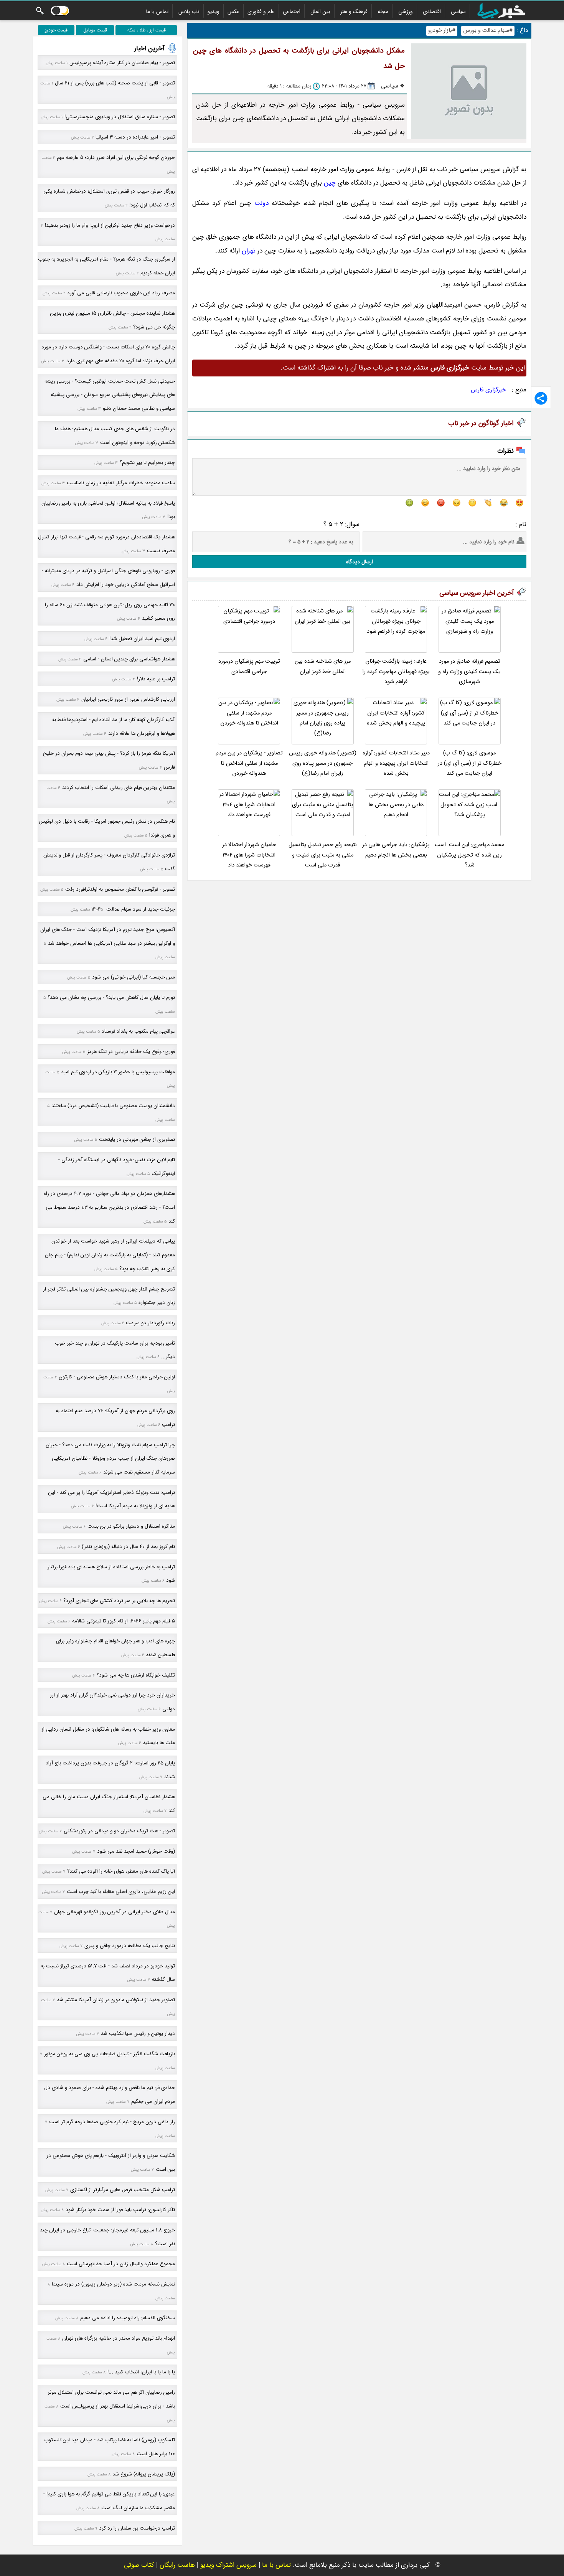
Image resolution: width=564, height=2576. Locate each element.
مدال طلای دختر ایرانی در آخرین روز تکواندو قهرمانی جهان (115, 1912)
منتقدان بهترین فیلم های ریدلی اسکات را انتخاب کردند (119, 788)
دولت (261, 203)
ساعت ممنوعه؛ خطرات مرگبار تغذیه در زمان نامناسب (121, 483)
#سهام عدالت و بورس (488, 31)
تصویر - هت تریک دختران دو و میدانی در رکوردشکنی (119, 1831)
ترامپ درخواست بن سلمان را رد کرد (137, 2528)
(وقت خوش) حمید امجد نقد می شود (136, 1851)
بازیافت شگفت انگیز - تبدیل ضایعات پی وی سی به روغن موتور (110, 2054)
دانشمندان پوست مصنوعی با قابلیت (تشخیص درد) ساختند (113, 1106)
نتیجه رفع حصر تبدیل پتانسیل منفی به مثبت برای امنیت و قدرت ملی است (323, 855)
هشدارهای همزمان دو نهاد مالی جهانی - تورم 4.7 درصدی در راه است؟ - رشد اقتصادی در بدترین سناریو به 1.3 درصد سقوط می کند (109, 1207)
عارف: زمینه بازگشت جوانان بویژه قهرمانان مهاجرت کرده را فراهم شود (396, 672)
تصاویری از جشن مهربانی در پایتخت (137, 1139)
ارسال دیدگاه (360, 562)
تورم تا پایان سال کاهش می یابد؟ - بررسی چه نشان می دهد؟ (111, 998)
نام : (521, 524)
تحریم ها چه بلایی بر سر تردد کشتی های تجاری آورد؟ (119, 1601)
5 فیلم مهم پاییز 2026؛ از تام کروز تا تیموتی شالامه (124, 1621)
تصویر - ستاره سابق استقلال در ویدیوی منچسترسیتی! (120, 117)
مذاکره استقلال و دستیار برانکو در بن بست (131, 1526)
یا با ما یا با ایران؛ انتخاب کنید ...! (141, 2372)
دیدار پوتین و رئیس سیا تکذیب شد (138, 2034)
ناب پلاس (189, 12)
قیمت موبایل (95, 30)
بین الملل (320, 12)
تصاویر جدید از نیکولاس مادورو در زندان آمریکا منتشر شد (116, 2000)
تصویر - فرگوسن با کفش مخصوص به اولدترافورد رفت (120, 889)
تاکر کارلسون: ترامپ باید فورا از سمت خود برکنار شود (120, 2210)
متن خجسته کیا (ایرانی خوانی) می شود (134, 977)
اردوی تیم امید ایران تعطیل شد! (142, 639)
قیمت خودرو (56, 30)
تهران (249, 251)
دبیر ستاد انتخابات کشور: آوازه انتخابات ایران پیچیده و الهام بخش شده (396, 763)
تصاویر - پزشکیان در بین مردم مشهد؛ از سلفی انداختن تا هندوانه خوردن (249, 763)
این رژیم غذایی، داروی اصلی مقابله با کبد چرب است (121, 1892)
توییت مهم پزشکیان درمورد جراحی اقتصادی (249, 666)
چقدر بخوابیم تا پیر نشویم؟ (147, 463)
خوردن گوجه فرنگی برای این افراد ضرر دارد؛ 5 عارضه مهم (116, 158)
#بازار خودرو (442, 31)
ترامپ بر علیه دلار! (156, 679)
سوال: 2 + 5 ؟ (341, 524)
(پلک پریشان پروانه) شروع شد (144, 2474)
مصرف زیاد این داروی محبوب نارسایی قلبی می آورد (121, 293)
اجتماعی (292, 12)
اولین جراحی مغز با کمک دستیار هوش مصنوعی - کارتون (117, 1377)
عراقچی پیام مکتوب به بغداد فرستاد (138, 1031)
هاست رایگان (177, 2565)
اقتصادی (432, 12)
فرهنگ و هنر (354, 12)
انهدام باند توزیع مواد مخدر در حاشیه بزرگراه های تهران (119, 2338)
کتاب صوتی (139, 2565)
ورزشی (406, 12)
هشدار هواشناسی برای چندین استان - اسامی (129, 659)
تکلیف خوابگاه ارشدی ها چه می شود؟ (136, 1675)
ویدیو (214, 12)
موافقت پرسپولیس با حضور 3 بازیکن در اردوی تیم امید (118, 1072)
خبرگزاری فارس (488, 390)
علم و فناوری (261, 12)
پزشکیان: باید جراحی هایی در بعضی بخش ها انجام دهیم (396, 850)
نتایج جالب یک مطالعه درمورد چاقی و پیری (130, 1946)
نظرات (505, 451)
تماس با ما (157, 12)
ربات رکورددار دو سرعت (150, 1323)
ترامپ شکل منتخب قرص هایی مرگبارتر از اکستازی (123, 2190)
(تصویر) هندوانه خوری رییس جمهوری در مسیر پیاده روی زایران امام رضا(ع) (323, 763)
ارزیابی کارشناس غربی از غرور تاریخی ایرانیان (128, 699)
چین (330, 183)
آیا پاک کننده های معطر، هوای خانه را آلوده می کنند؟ (121, 1871)
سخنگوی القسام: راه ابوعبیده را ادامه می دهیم (128, 2318)
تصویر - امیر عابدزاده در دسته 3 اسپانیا (135, 137)
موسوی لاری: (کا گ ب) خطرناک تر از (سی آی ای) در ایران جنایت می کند (470, 763)
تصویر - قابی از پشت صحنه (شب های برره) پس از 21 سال (115, 83)
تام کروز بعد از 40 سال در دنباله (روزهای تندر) (128, 1547)
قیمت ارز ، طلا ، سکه (147, 30)
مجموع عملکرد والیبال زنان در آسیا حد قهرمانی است (121, 2264)
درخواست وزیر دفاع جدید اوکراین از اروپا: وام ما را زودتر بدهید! (110, 225)
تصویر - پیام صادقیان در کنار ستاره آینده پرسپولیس (122, 63)
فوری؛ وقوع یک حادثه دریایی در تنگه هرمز (131, 1052)
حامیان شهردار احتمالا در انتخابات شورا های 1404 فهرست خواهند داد (249, 855)
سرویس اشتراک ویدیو (228, 2565)
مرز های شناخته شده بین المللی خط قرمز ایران (323, 666)
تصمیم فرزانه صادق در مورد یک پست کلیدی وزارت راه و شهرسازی (469, 672)
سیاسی (458, 12)
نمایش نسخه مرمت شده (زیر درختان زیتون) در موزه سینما (113, 2284)
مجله (383, 12)
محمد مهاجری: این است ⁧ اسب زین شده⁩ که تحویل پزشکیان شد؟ (469, 855)
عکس (233, 12)
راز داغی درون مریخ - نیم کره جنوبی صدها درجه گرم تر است (112, 2122)
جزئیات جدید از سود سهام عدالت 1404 (133, 909)
